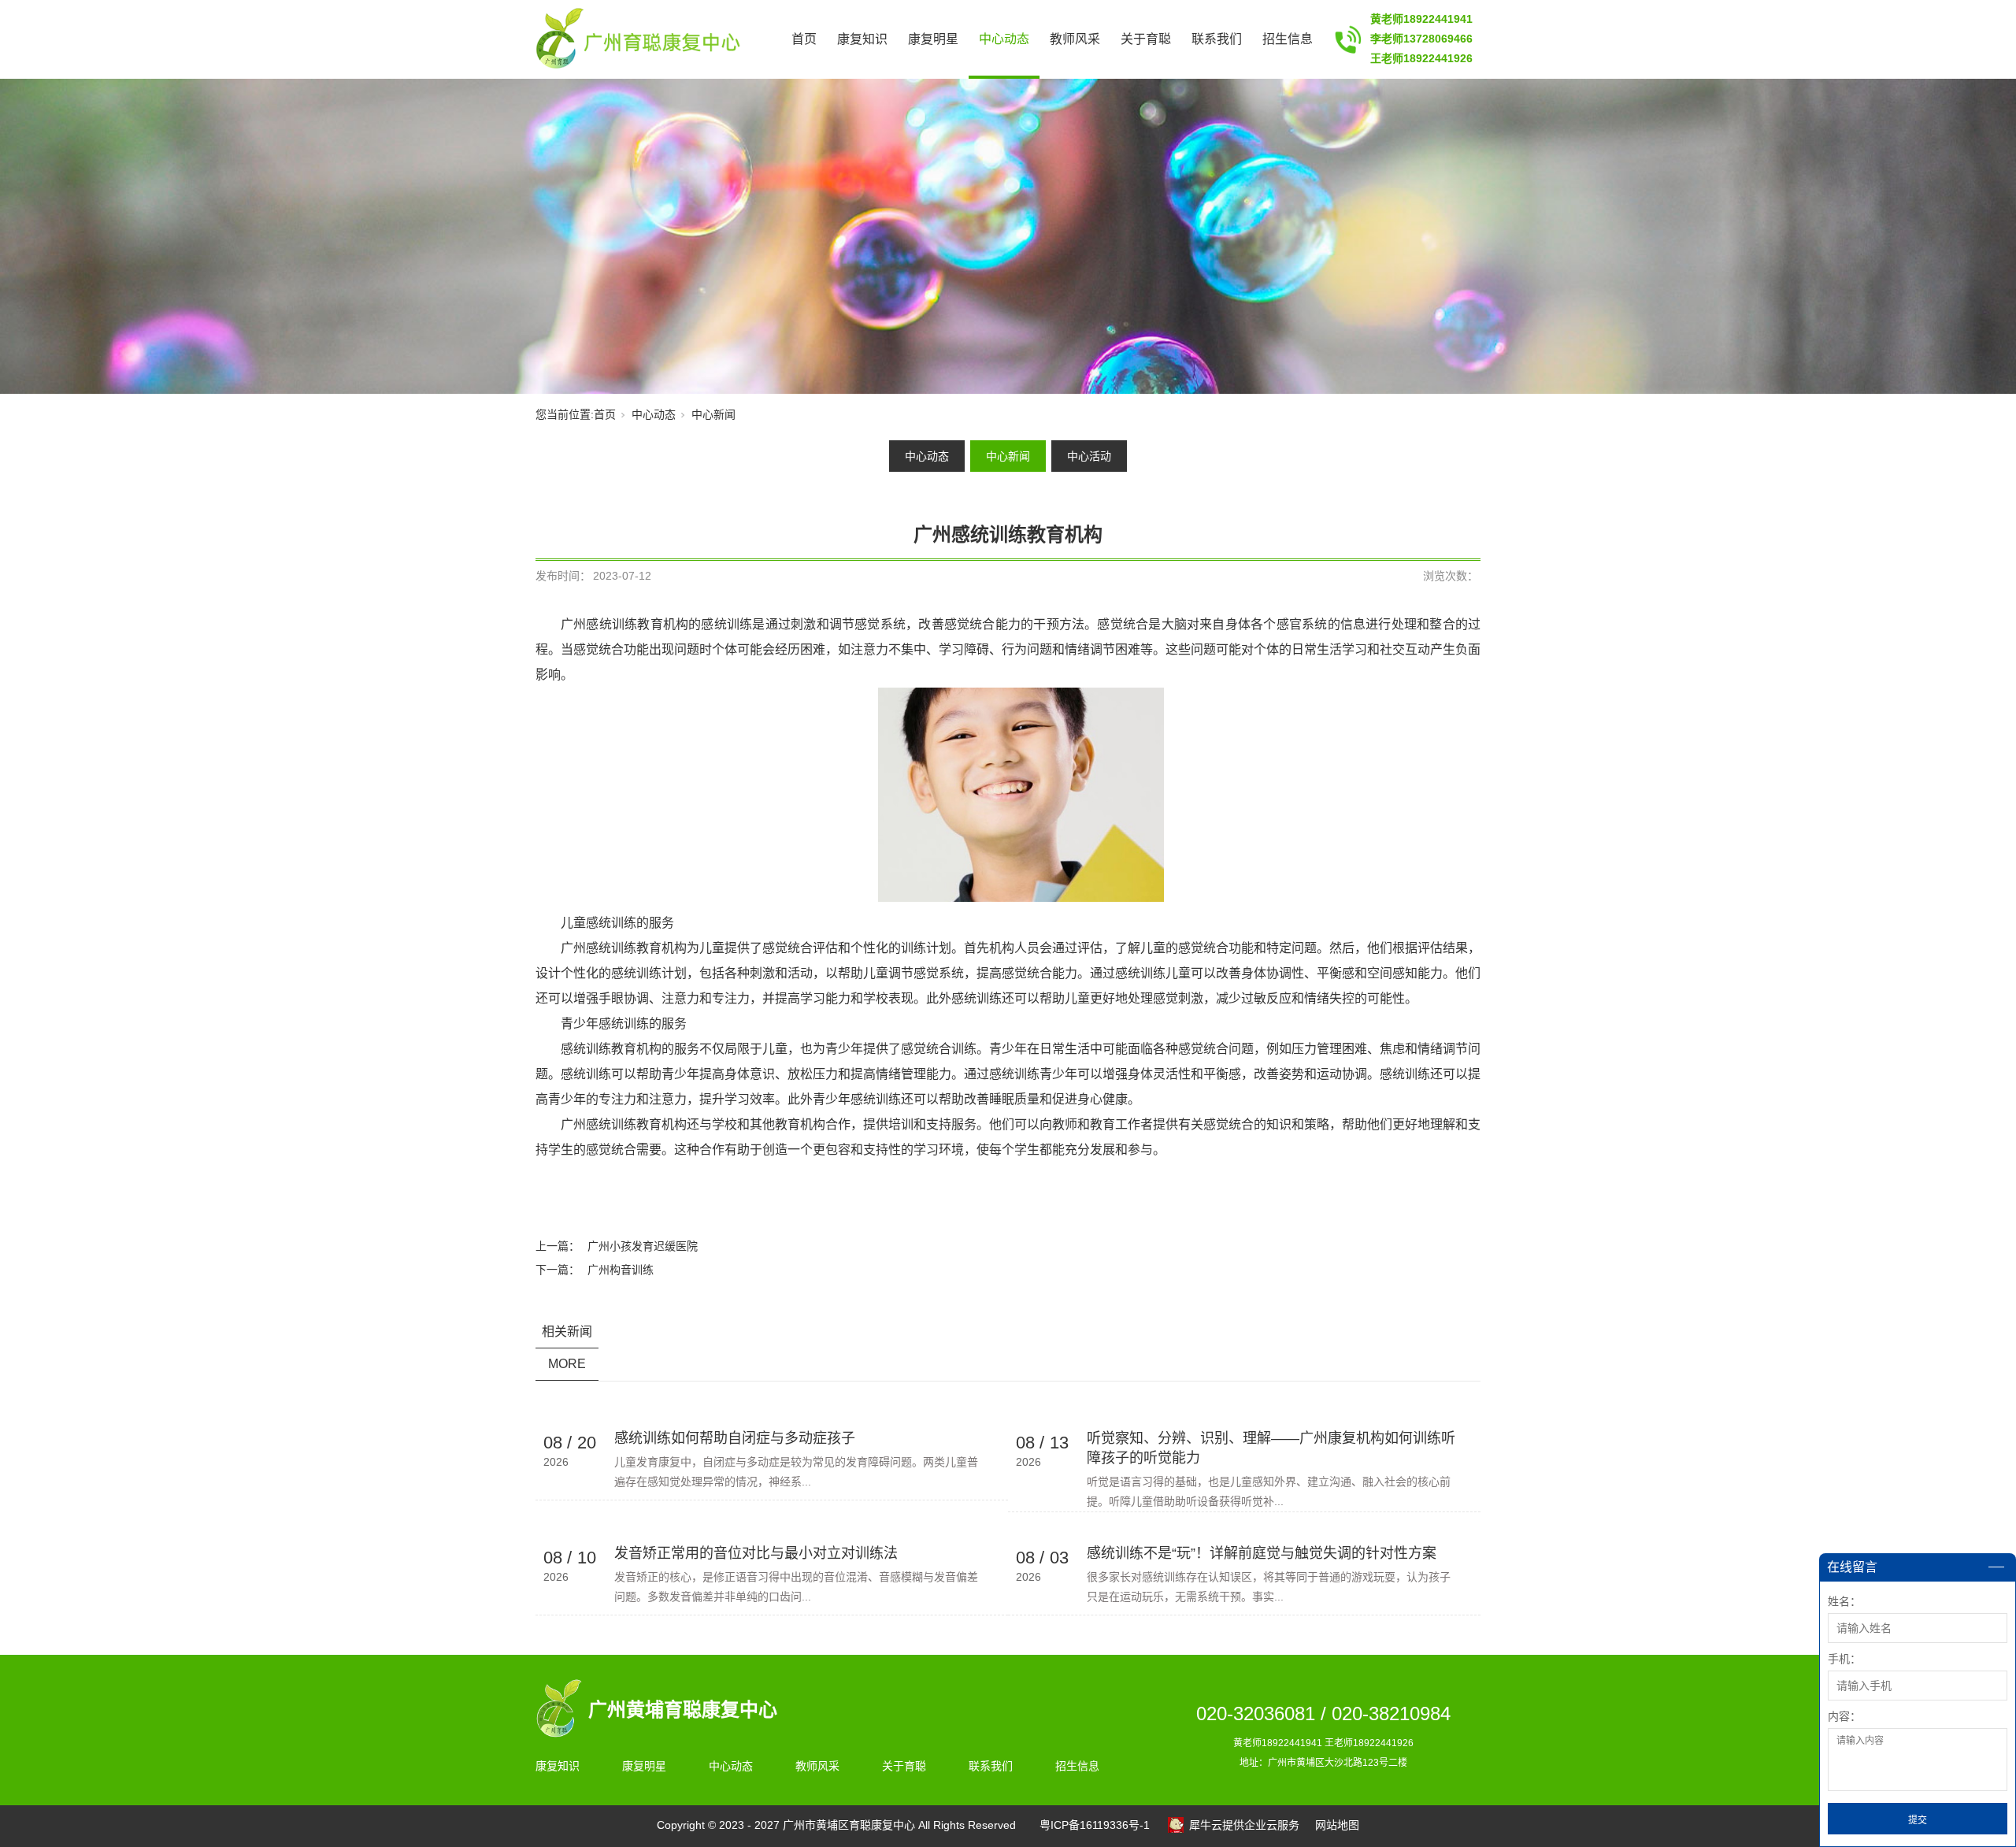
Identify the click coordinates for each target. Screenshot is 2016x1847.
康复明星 (933, 39)
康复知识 (862, 39)
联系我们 (1217, 39)
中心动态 (1004, 39)
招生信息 (1288, 39)
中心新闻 (713, 414)
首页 (804, 39)
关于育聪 (1146, 39)
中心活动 (1089, 456)
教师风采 (1075, 39)
